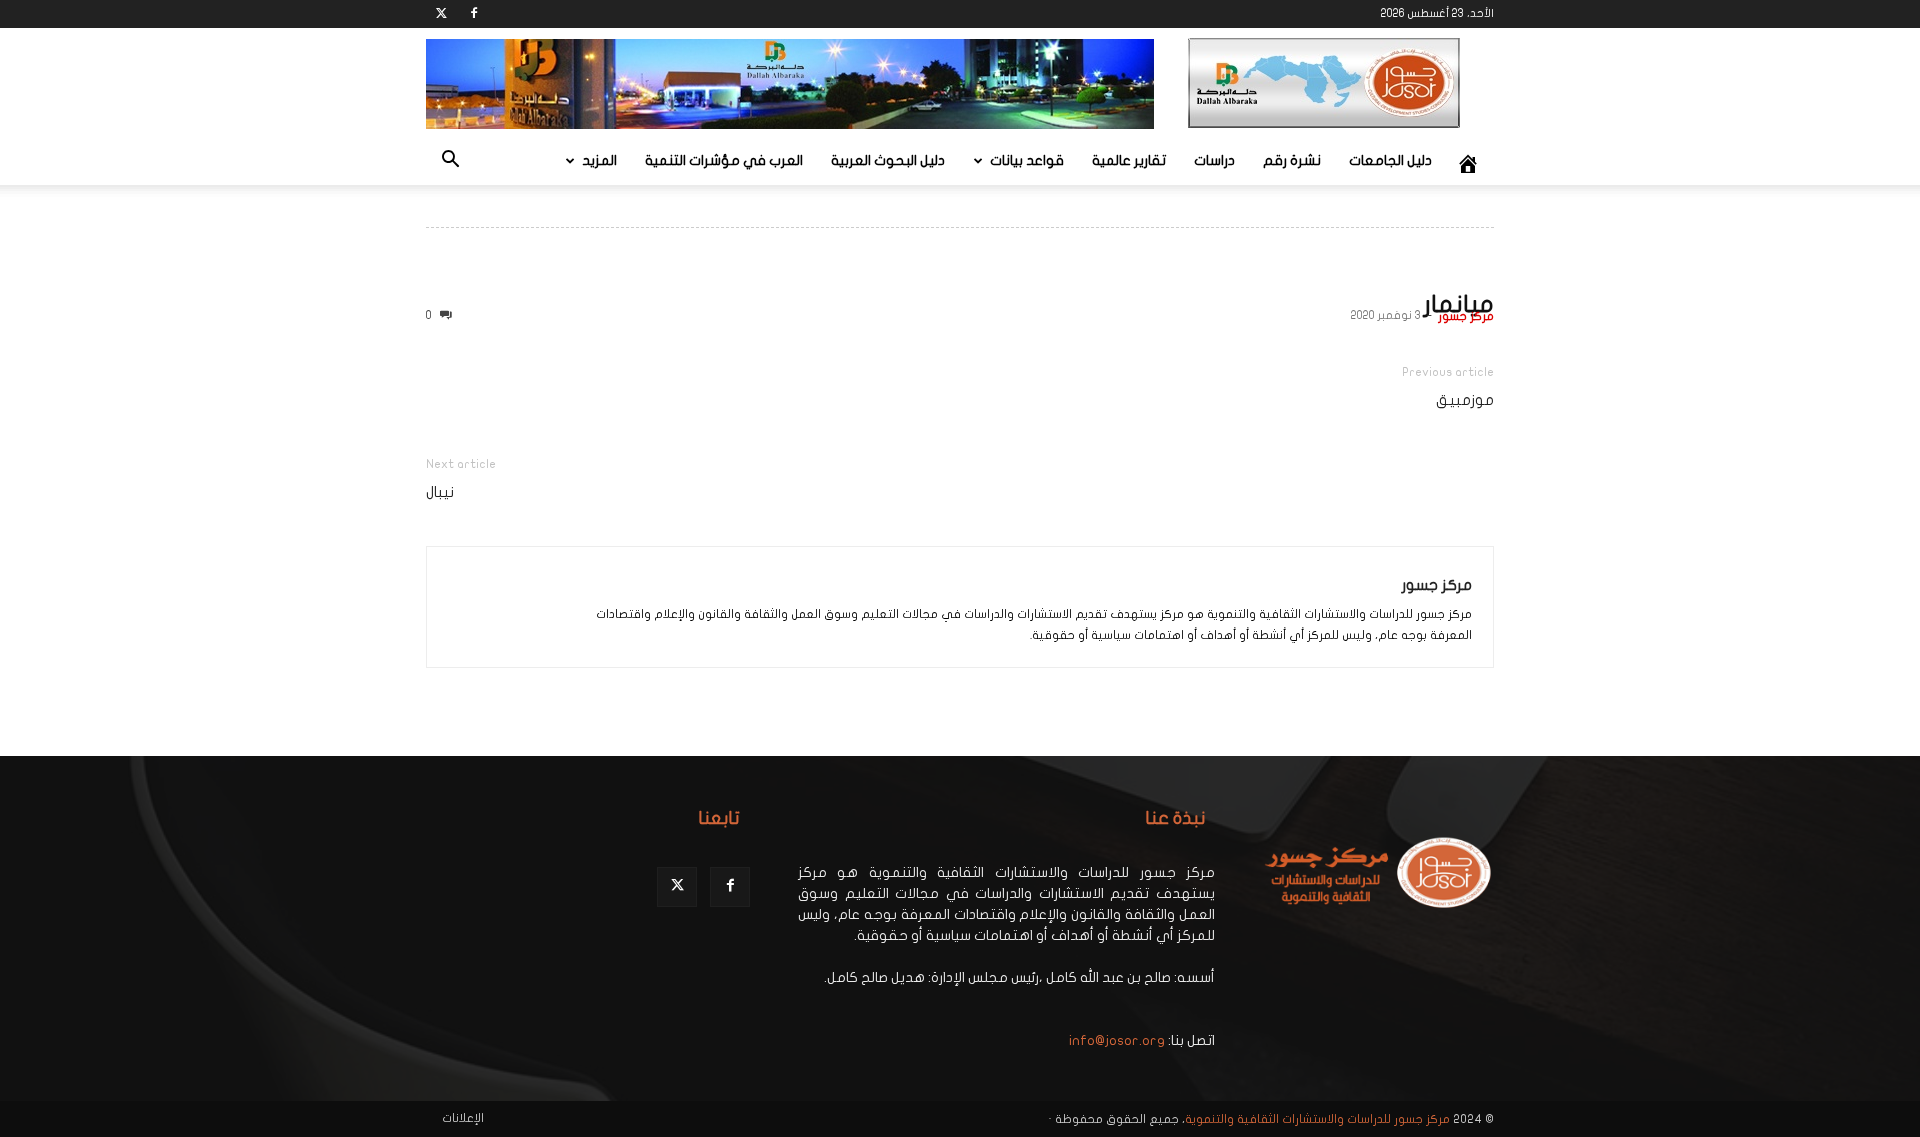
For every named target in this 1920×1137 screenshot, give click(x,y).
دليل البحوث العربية (888, 160)
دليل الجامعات (1390, 160)
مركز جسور (1466, 316)
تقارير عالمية (1129, 160)
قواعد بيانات (1027, 160)
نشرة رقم (1292, 160)
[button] (450, 162)
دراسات (1214, 160)
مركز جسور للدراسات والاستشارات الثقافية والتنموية (1317, 1119)
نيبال (440, 492)
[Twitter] (441, 14)
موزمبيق (1465, 400)
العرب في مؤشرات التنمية (724, 160)
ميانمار (1459, 304)
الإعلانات (463, 1118)
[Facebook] (474, 14)
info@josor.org (1117, 1040)
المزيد (599, 160)
